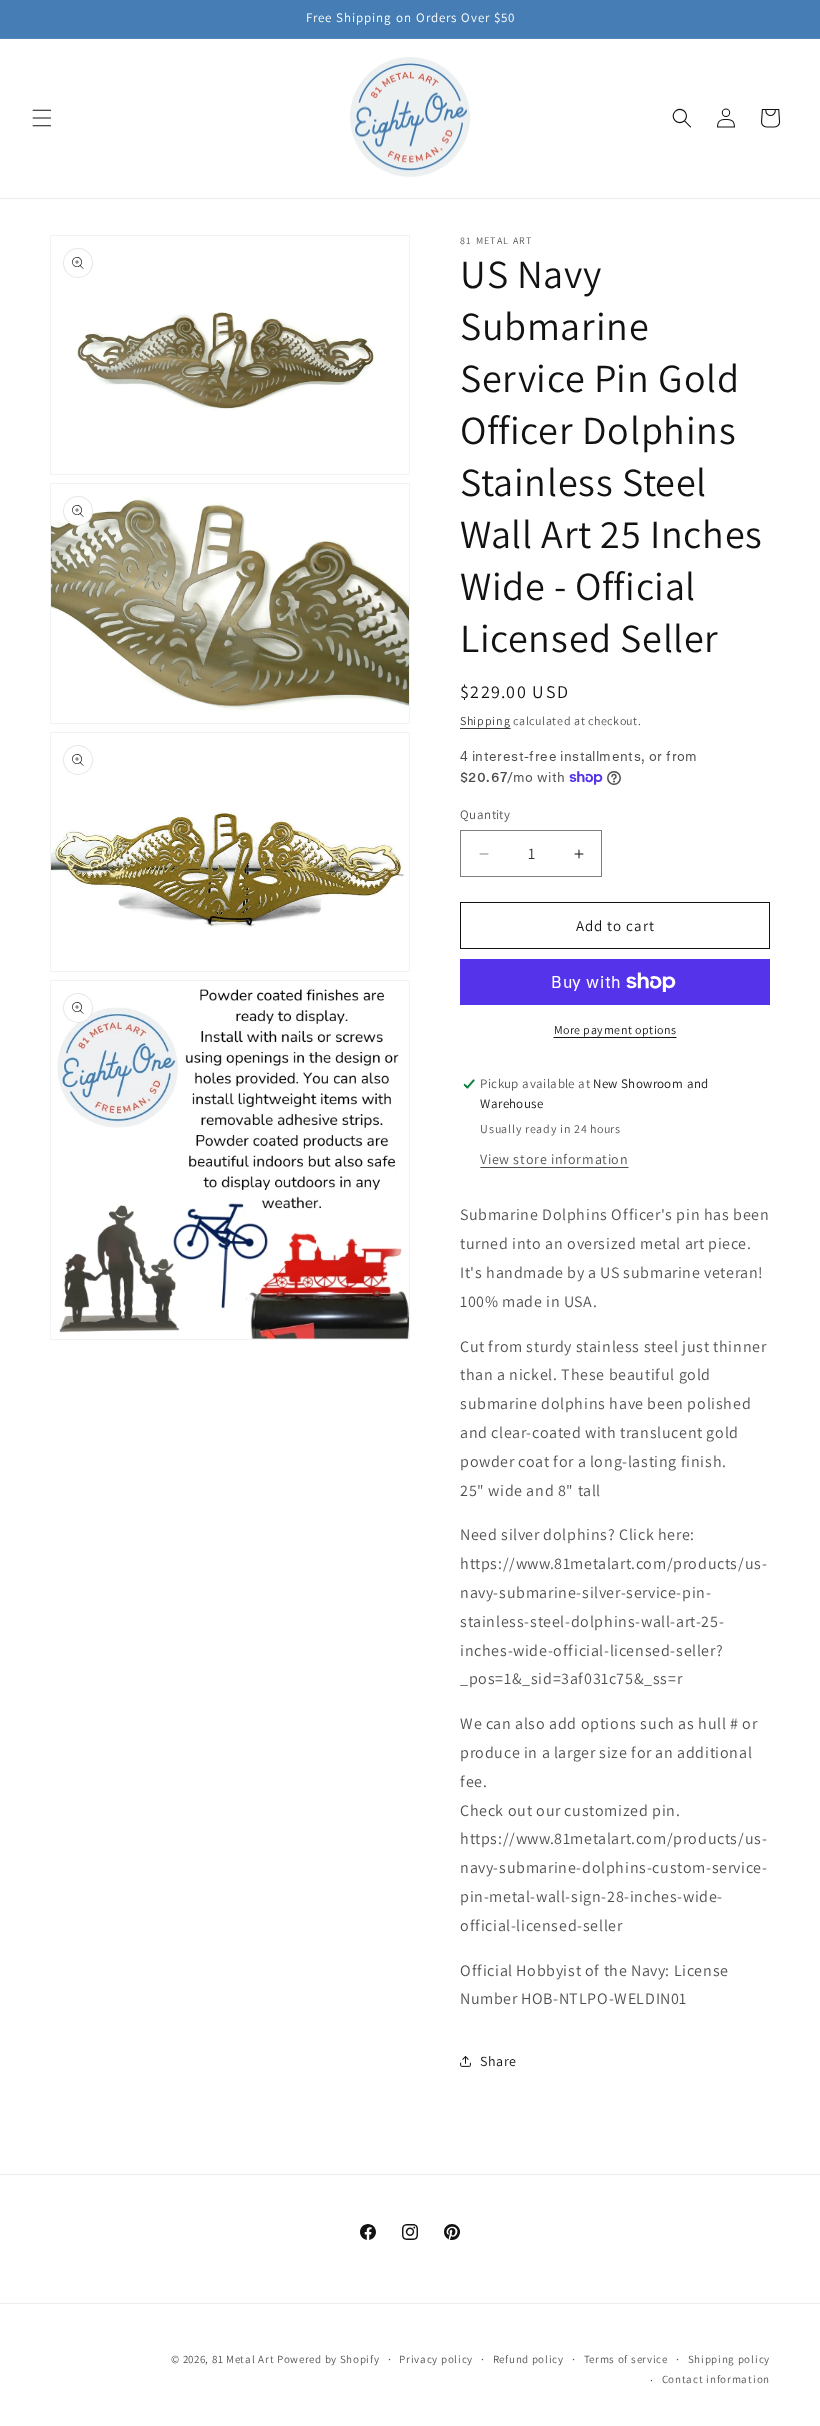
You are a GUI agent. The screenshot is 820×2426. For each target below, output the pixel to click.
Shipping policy (729, 2359)
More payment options (615, 1029)
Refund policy (528, 2359)
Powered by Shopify (328, 2359)
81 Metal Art (243, 2359)
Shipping (485, 720)
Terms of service (626, 2359)
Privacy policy (436, 2359)
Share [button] (498, 2061)
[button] (42, 118)
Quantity (485, 814)
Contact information (716, 2379)
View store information (554, 1159)
